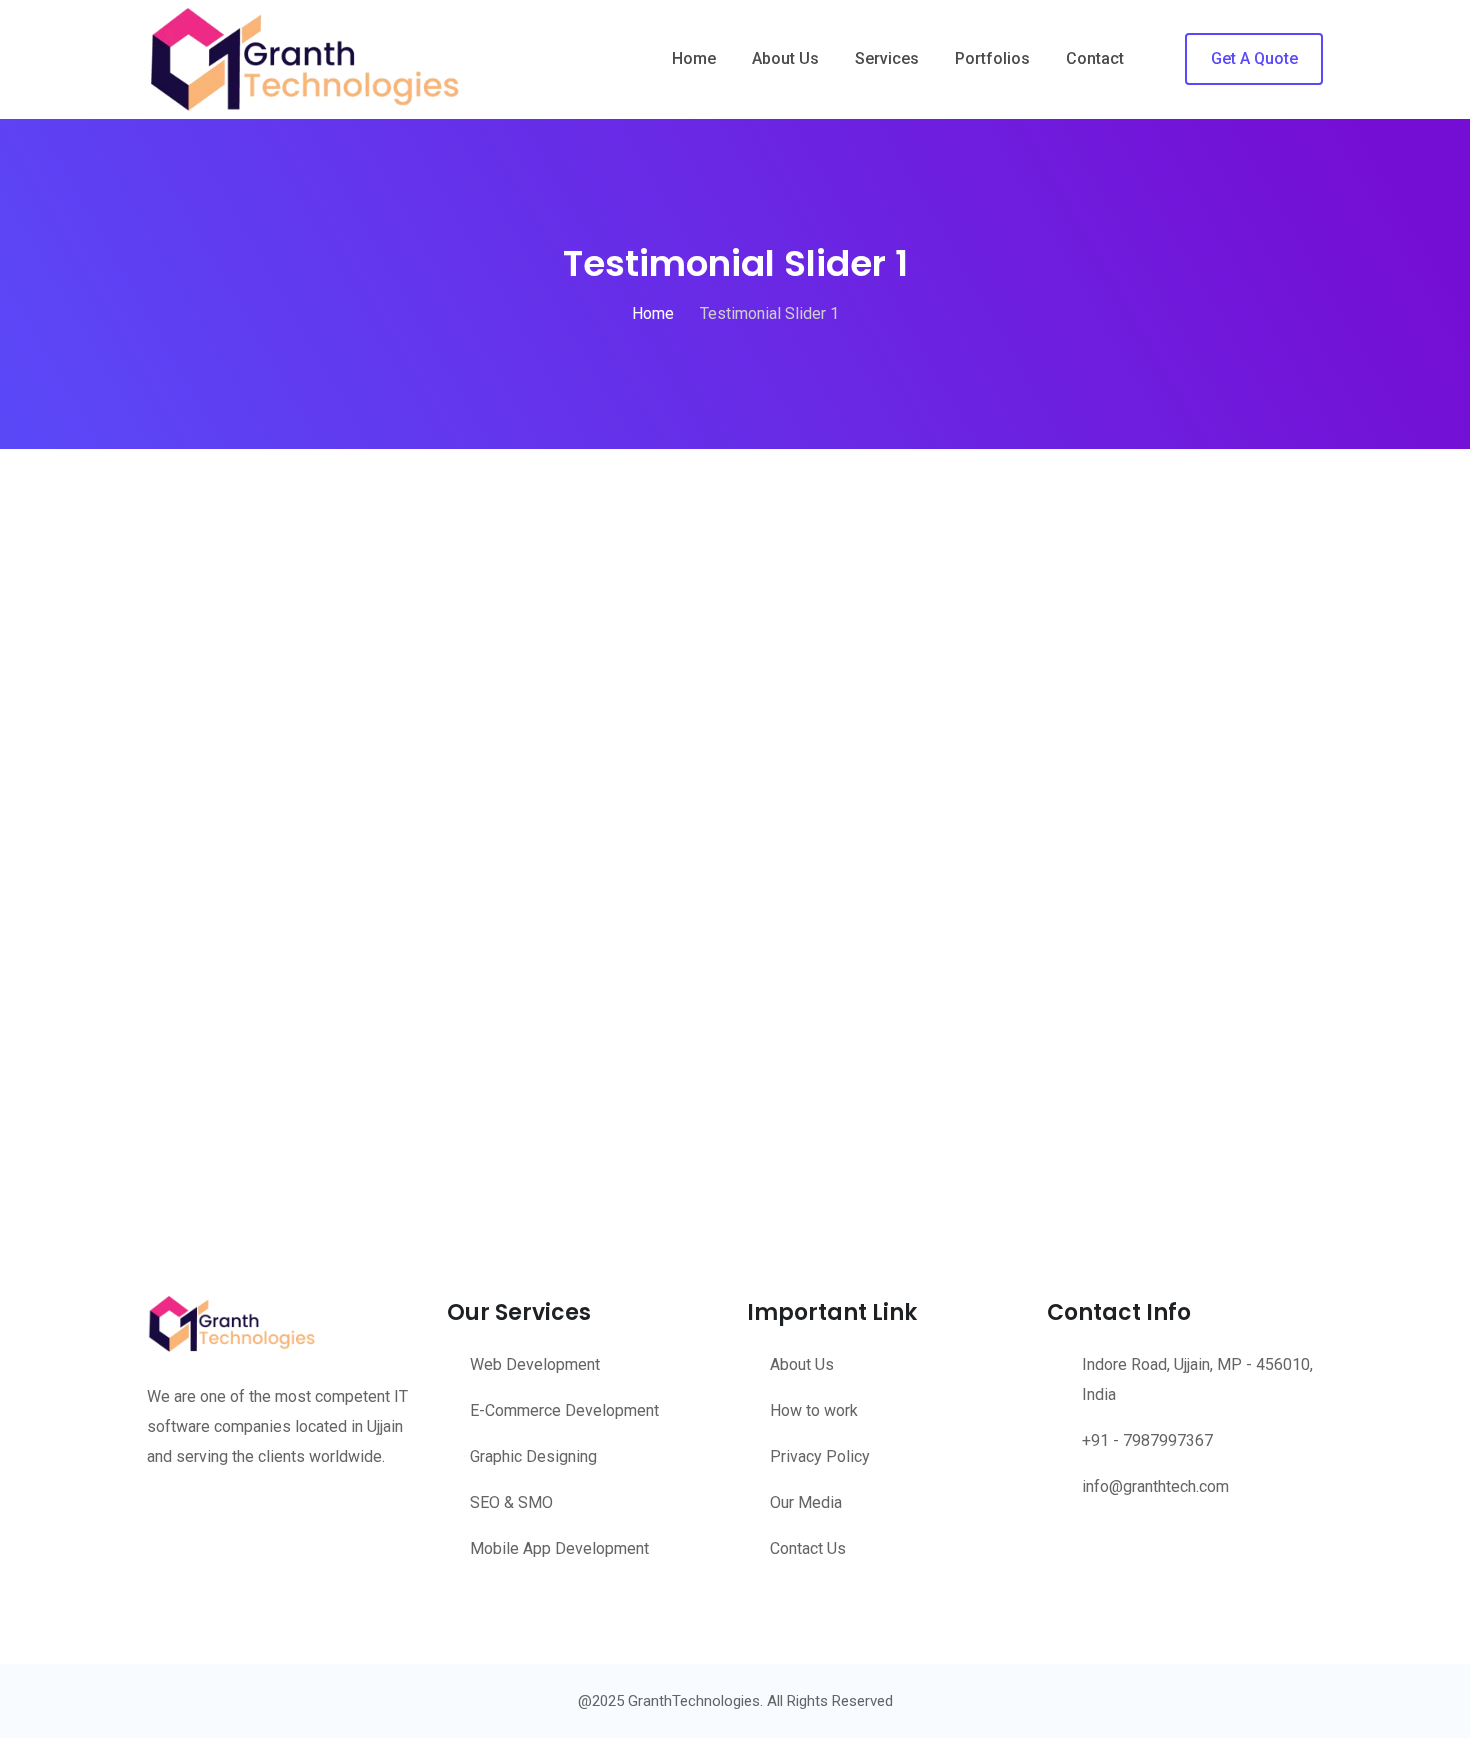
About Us (785, 58)
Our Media (806, 1502)
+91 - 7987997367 (1147, 1440)
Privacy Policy (820, 1456)
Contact (1095, 58)
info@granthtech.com (1155, 1486)
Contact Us (808, 1548)
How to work (814, 1410)
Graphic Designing (533, 1456)
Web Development (535, 1364)
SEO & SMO (511, 1502)
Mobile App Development (559, 1548)
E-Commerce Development (564, 1410)
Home (694, 58)
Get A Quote (1254, 58)
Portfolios (992, 58)
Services (887, 58)
